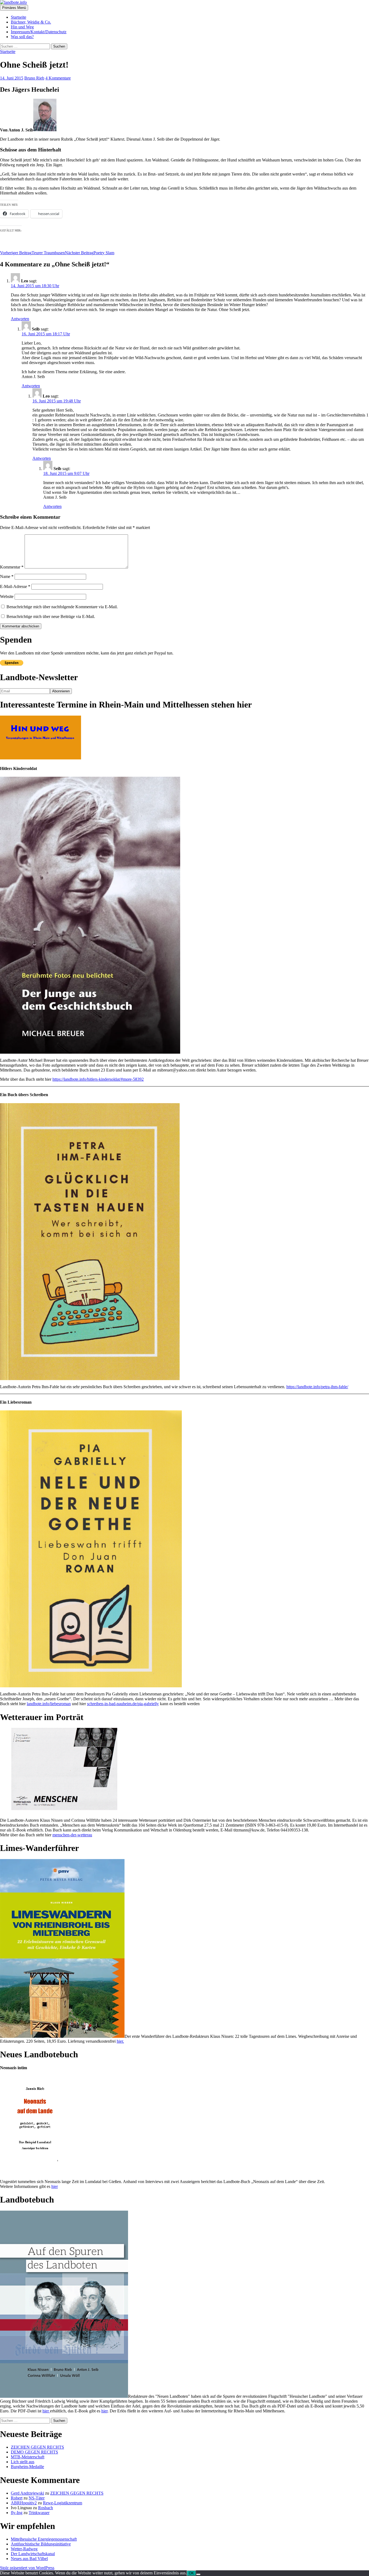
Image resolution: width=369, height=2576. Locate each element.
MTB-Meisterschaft (28, 2457)
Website (7, 596)
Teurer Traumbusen (32, 253)
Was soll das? (22, 37)
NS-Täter (37, 2498)
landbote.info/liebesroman (49, 1704)
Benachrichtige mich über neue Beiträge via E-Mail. (51, 616)
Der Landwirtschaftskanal (33, 2554)
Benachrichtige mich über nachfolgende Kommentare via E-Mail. (62, 607)
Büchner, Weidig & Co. (31, 22)
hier (55, 2186)
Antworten (20, 319)
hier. (120, 2041)
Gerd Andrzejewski (27, 2493)
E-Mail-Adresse (15, 586)
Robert (17, 2498)
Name (7, 576)
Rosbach (46, 2508)
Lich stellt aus (23, 2462)
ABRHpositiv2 (24, 2503)
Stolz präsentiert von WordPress (27, 2568)
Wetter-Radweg (24, 2549)
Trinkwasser (39, 2513)
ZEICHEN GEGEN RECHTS (37, 2447)
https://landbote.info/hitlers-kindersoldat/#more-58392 (98, 1079)
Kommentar (12, 567)
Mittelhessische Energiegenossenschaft (44, 2539)
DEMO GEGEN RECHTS (34, 2452)
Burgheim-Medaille (27, 2467)
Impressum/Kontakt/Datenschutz (39, 32)
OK (191, 2573)
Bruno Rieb (34, 78)
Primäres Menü (14, 8)
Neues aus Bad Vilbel (29, 2559)
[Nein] (198, 2574)
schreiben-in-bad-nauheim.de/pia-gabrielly (123, 1704)
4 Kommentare (58, 78)
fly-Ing (17, 2513)
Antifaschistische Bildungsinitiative (41, 2544)
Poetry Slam (90, 253)
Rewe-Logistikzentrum (63, 2503)
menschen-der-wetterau (72, 1835)
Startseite (19, 17)
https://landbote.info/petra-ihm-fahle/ (317, 1387)
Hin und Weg (22, 27)
